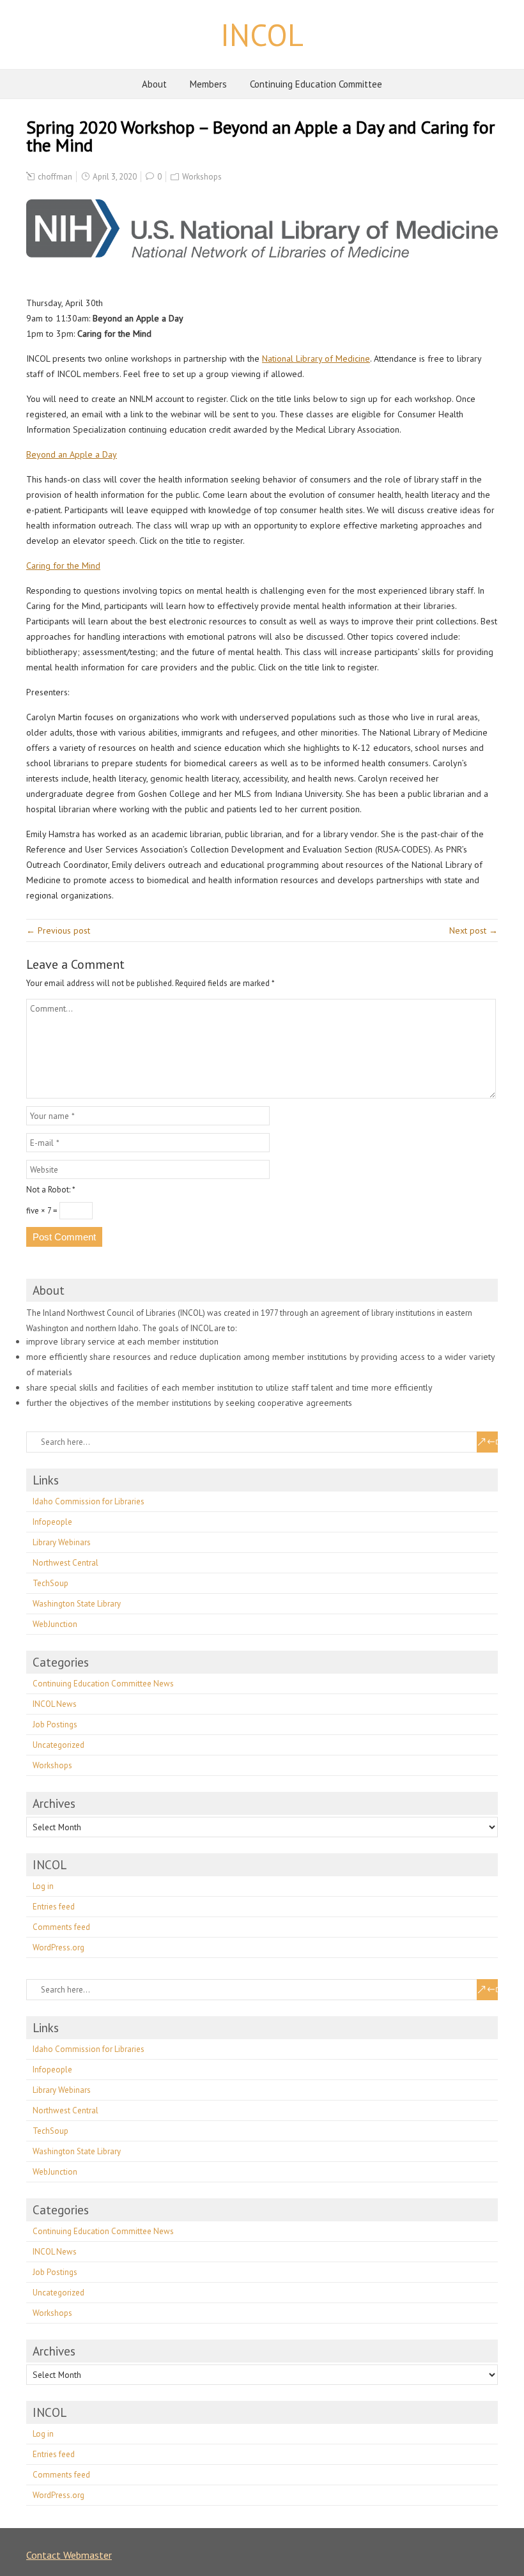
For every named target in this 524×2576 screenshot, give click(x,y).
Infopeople (52, 1522)
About (154, 84)
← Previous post (58, 930)
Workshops (202, 177)
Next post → (474, 930)
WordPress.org (58, 1947)
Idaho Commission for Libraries (89, 1501)
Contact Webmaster (69, 2555)
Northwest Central (65, 1563)
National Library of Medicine (316, 359)
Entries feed (54, 1907)
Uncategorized (58, 1745)
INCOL (262, 35)
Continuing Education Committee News (103, 1684)
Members (208, 84)
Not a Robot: (51, 1190)
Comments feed (61, 1927)
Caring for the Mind (63, 566)
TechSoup (50, 1583)
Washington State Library (77, 1604)
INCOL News (55, 1704)
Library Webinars (62, 1542)
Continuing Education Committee (316, 84)
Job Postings (55, 1724)
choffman (55, 177)
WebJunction (55, 1624)
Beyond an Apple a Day (72, 454)
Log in (43, 1886)
